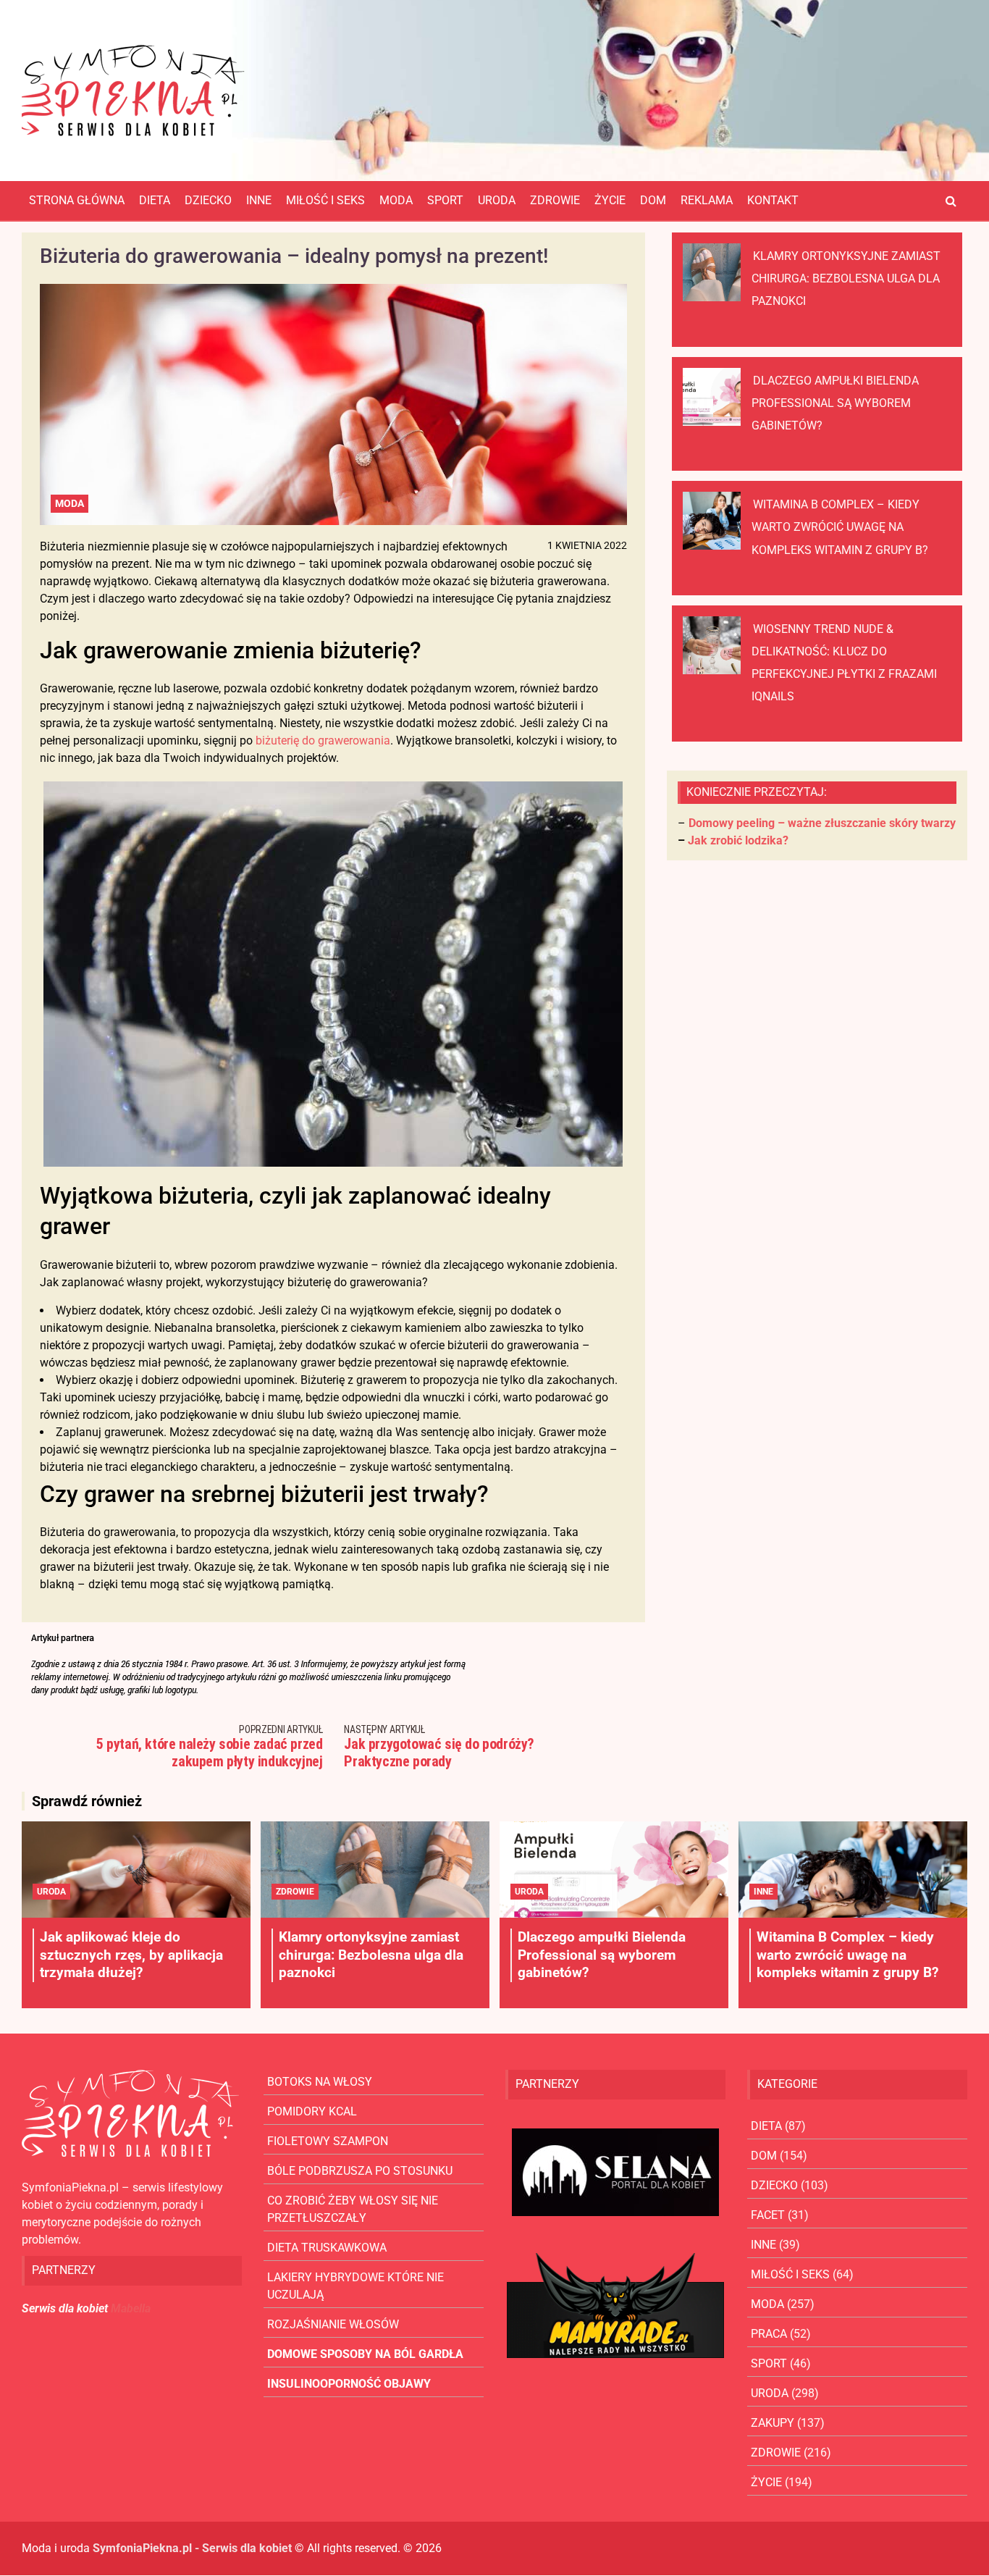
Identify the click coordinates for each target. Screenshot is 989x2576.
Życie (610, 200)
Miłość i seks (325, 200)
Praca (769, 2334)
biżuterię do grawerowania (323, 741)
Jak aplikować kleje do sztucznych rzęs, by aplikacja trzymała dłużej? (131, 1955)
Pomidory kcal (312, 2111)
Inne (259, 200)
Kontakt (773, 200)
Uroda (497, 200)
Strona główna (77, 200)
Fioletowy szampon (328, 2141)
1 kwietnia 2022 (587, 545)
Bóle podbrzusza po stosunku (360, 2171)
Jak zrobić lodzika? (738, 840)
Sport (445, 200)
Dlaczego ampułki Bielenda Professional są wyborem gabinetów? (835, 403)
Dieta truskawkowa (327, 2248)
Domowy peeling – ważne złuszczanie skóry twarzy (822, 823)
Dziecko (208, 200)
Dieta (155, 200)
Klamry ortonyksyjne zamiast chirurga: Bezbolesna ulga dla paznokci (846, 278)
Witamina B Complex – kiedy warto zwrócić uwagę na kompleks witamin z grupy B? (840, 527)
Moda (396, 200)
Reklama (707, 200)
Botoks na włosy (320, 2082)
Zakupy (773, 2423)
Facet (768, 2215)
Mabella (131, 2308)
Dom (653, 200)
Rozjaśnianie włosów (333, 2324)
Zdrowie (555, 200)
